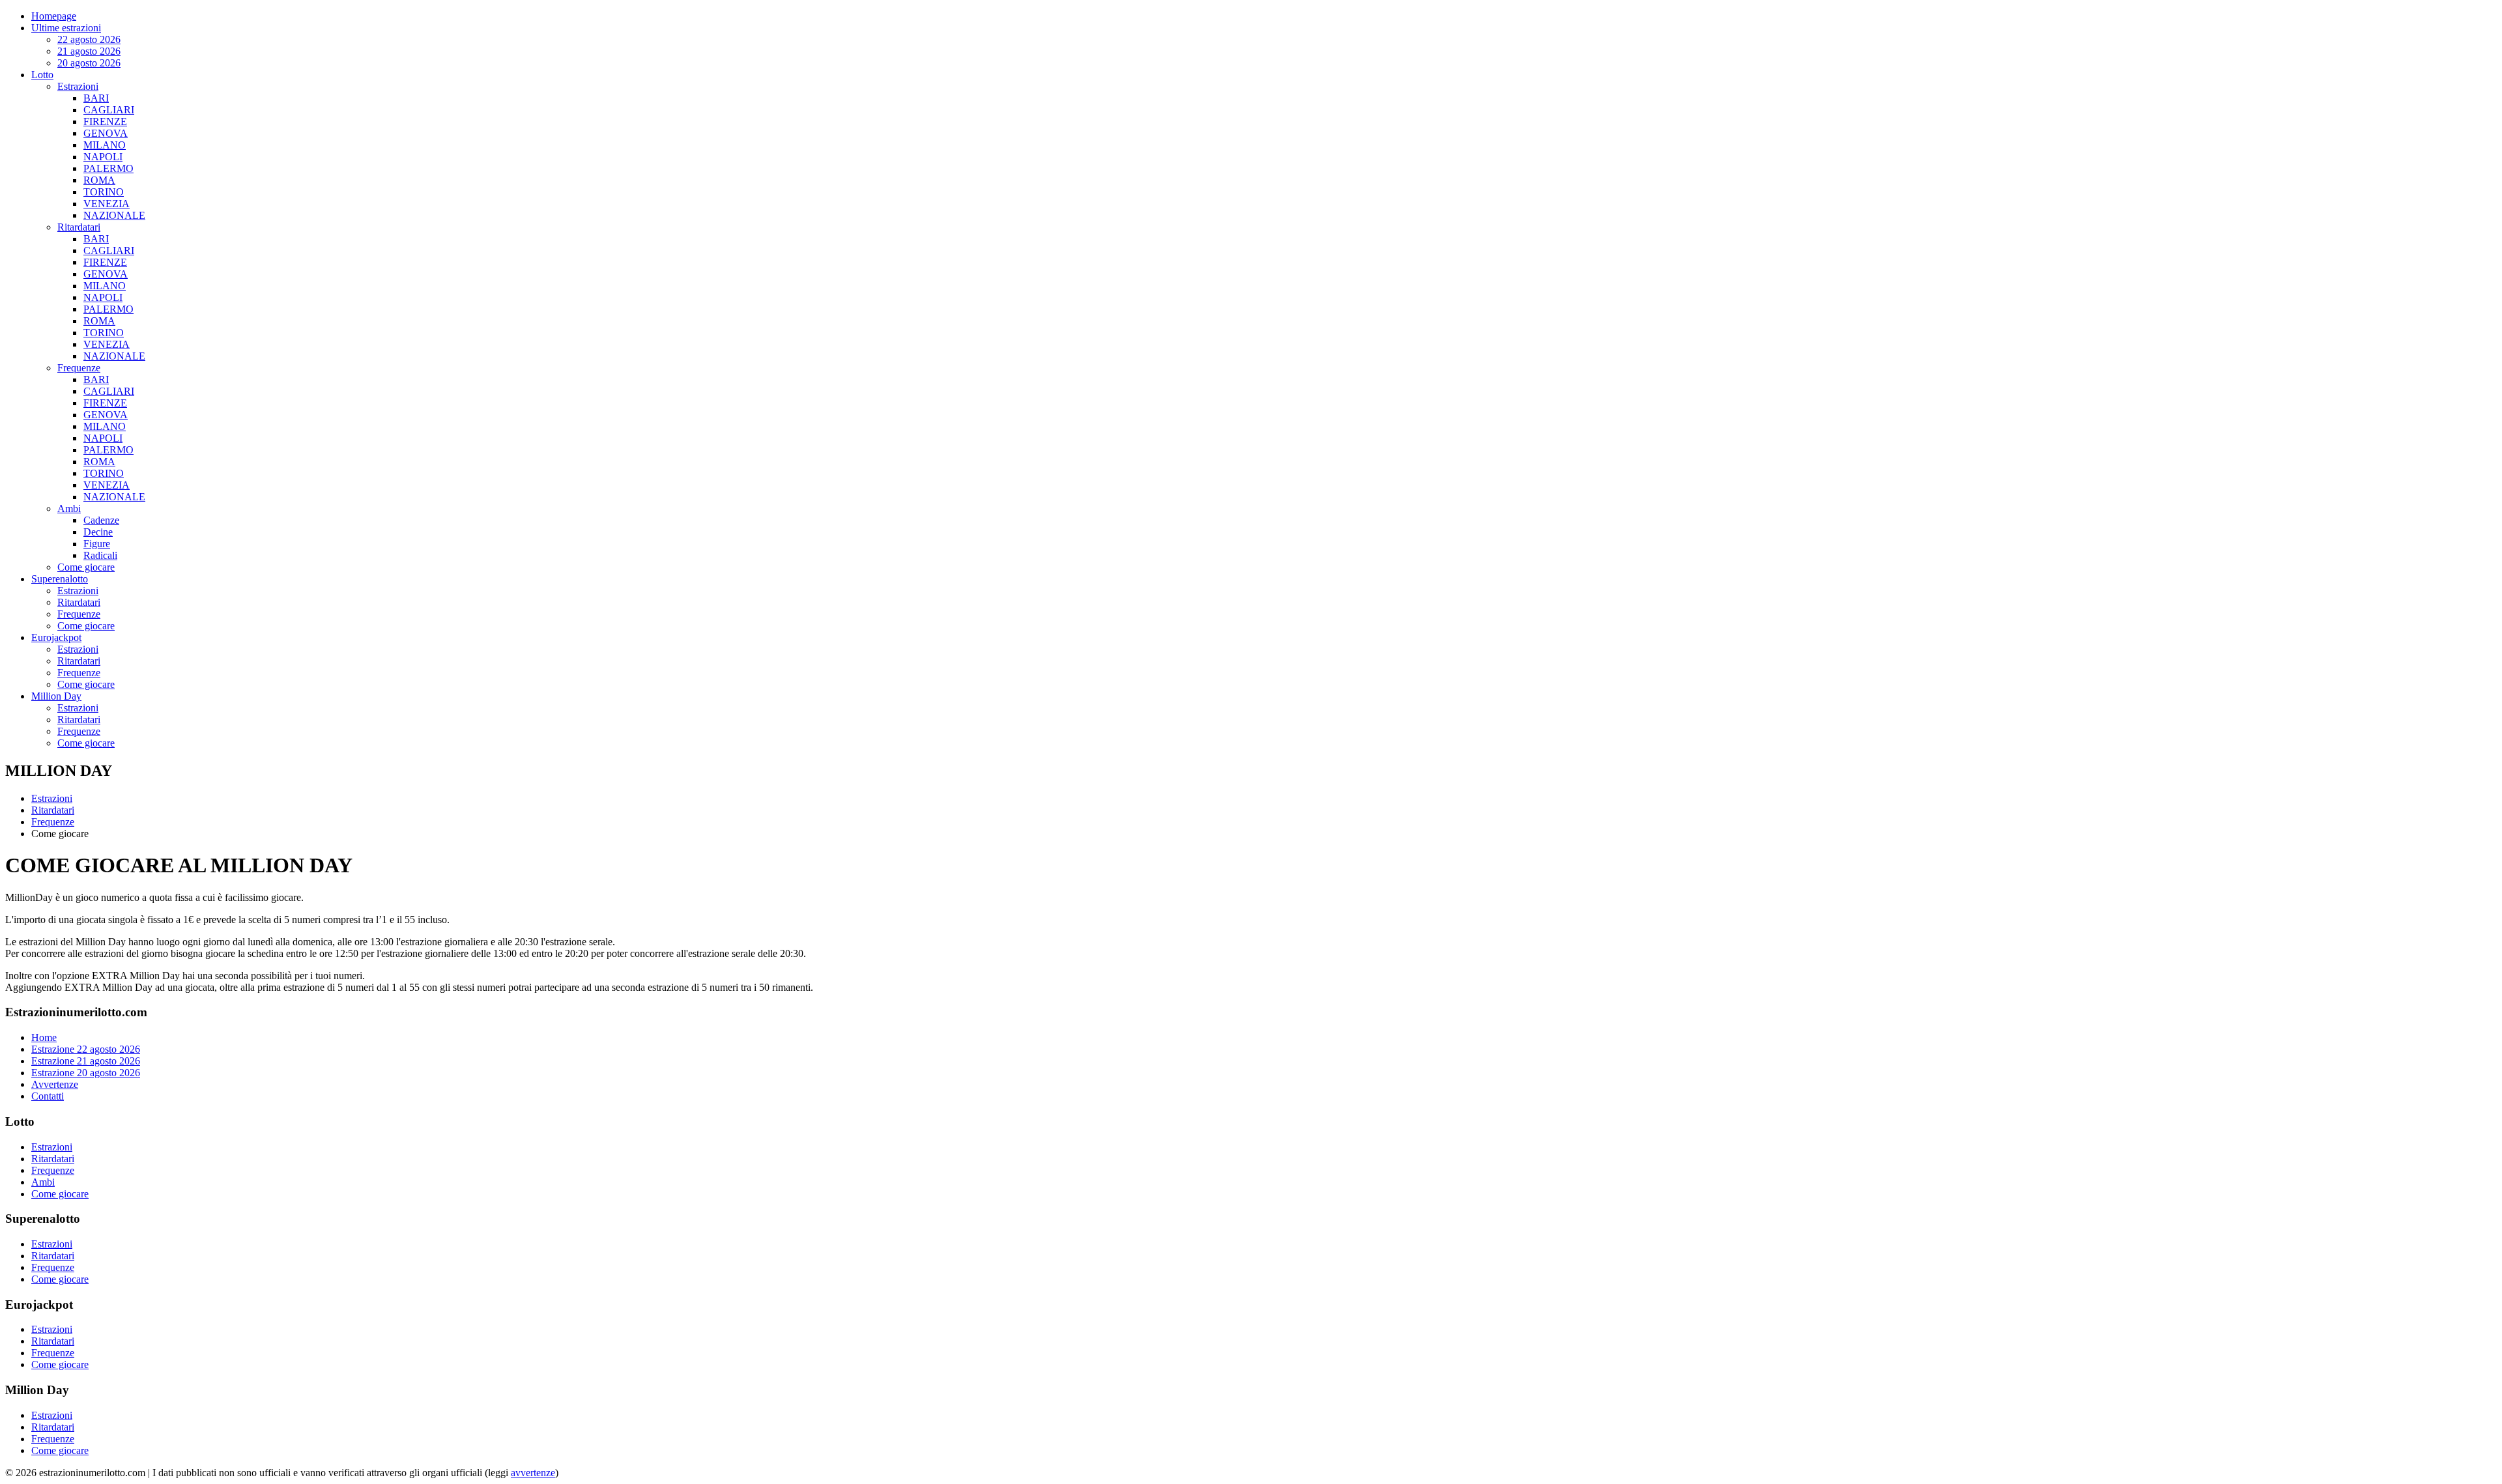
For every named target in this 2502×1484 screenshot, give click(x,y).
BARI (96, 98)
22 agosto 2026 (89, 39)
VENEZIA (107, 204)
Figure (97, 544)
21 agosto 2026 (89, 51)
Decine (98, 532)
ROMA (99, 180)
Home (44, 1037)
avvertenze (533, 1473)
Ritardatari (79, 227)
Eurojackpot (56, 637)
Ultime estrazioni (66, 28)
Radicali (100, 555)
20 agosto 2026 (89, 63)
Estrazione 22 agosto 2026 (86, 1049)
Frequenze (79, 368)
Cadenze (101, 520)
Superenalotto (60, 579)
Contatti (48, 1096)
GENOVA (106, 133)
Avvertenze (55, 1084)
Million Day (56, 696)
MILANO (105, 145)
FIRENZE (105, 121)
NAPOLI (103, 157)
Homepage (54, 16)
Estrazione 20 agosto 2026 (86, 1073)
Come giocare (86, 567)
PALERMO (108, 168)
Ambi (69, 508)
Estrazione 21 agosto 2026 (86, 1061)
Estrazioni (78, 86)
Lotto (42, 75)
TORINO (104, 192)
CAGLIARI (109, 110)
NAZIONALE (114, 215)
